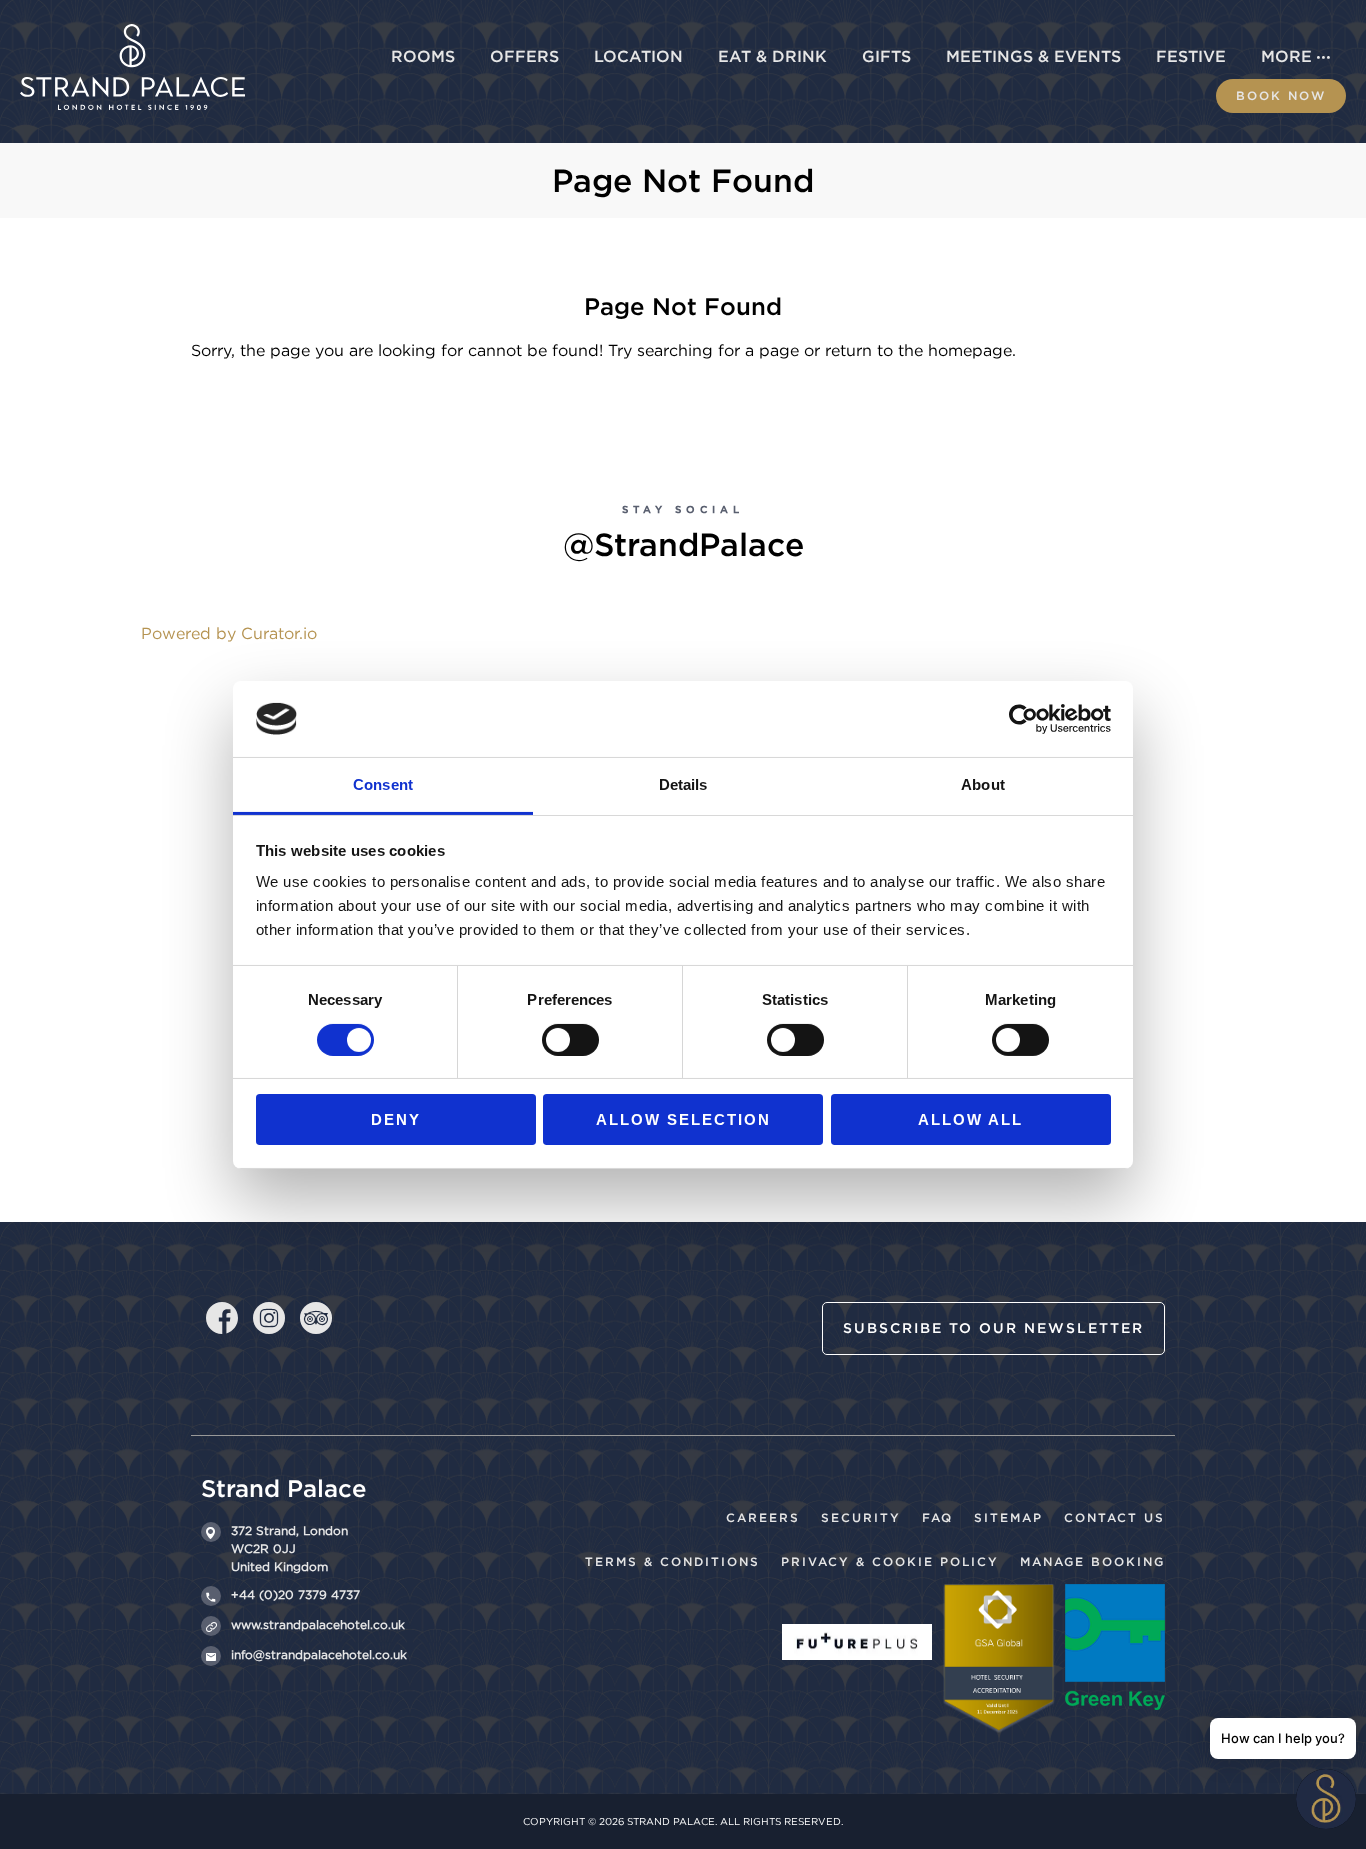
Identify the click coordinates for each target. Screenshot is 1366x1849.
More (1286, 56)
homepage (970, 350)
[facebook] (222, 1313)
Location (638, 56)
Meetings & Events (1033, 56)
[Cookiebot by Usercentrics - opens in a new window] (1023, 719)
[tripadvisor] (316, 1316)
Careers (763, 1517)
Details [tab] (683, 784)
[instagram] (269, 1316)
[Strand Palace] (132, 35)
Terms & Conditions (672, 1561)
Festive (1191, 56)
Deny (396, 1119)
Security (861, 1517)
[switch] (570, 1040)
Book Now (1281, 95)
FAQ (937, 1517)
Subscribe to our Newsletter (993, 1328)
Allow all (970, 1119)
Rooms (423, 56)
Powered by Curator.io (229, 633)
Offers (524, 56)
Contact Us (1114, 1517)
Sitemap (1008, 1517)
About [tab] (983, 784)
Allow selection (683, 1119)
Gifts (886, 56)
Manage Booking (1092, 1561)
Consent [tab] (383, 784)
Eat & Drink (772, 56)
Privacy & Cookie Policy (890, 1561)
